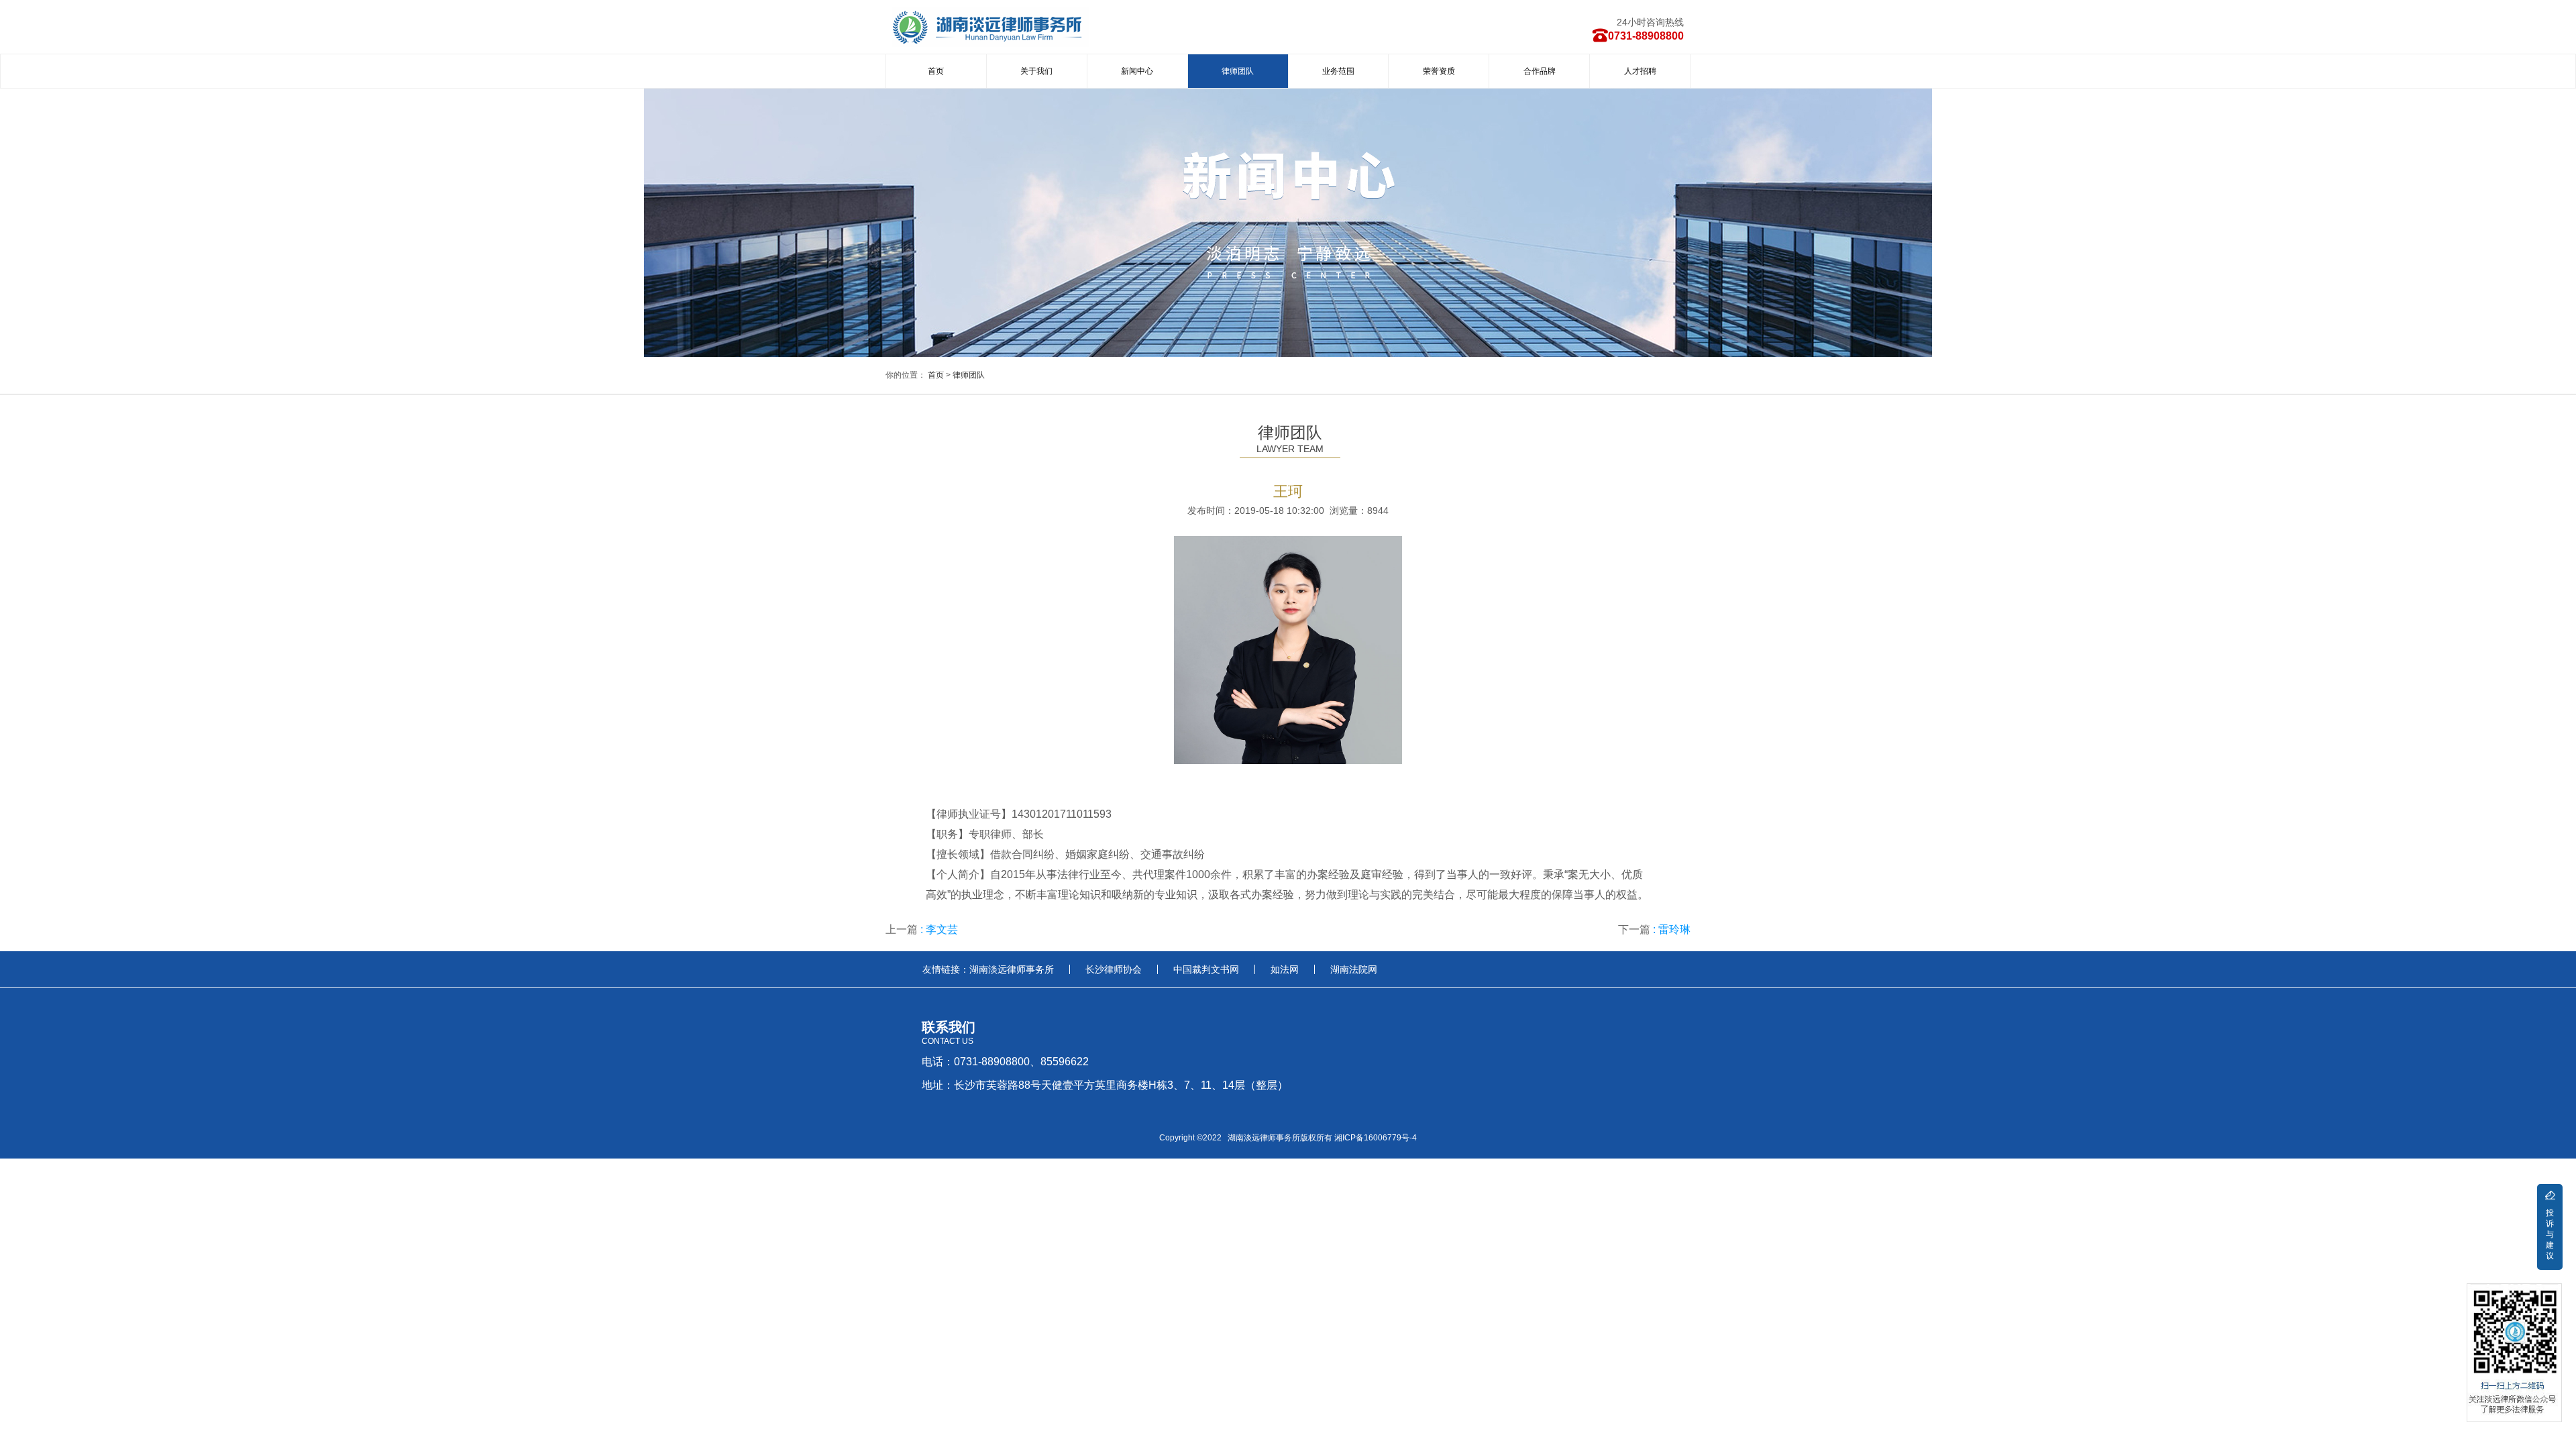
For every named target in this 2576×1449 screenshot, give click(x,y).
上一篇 (922, 929)
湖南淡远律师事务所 (1012, 969)
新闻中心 (1137, 71)
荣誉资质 (1439, 71)
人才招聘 (1640, 71)
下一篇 (1654, 929)
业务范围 (1338, 71)
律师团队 (1238, 71)
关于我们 (1036, 71)
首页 (936, 71)
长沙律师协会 (1114, 969)
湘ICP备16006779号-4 (1376, 1138)
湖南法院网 (1354, 969)
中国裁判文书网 (1206, 969)
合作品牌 (1540, 71)
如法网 (1285, 969)
